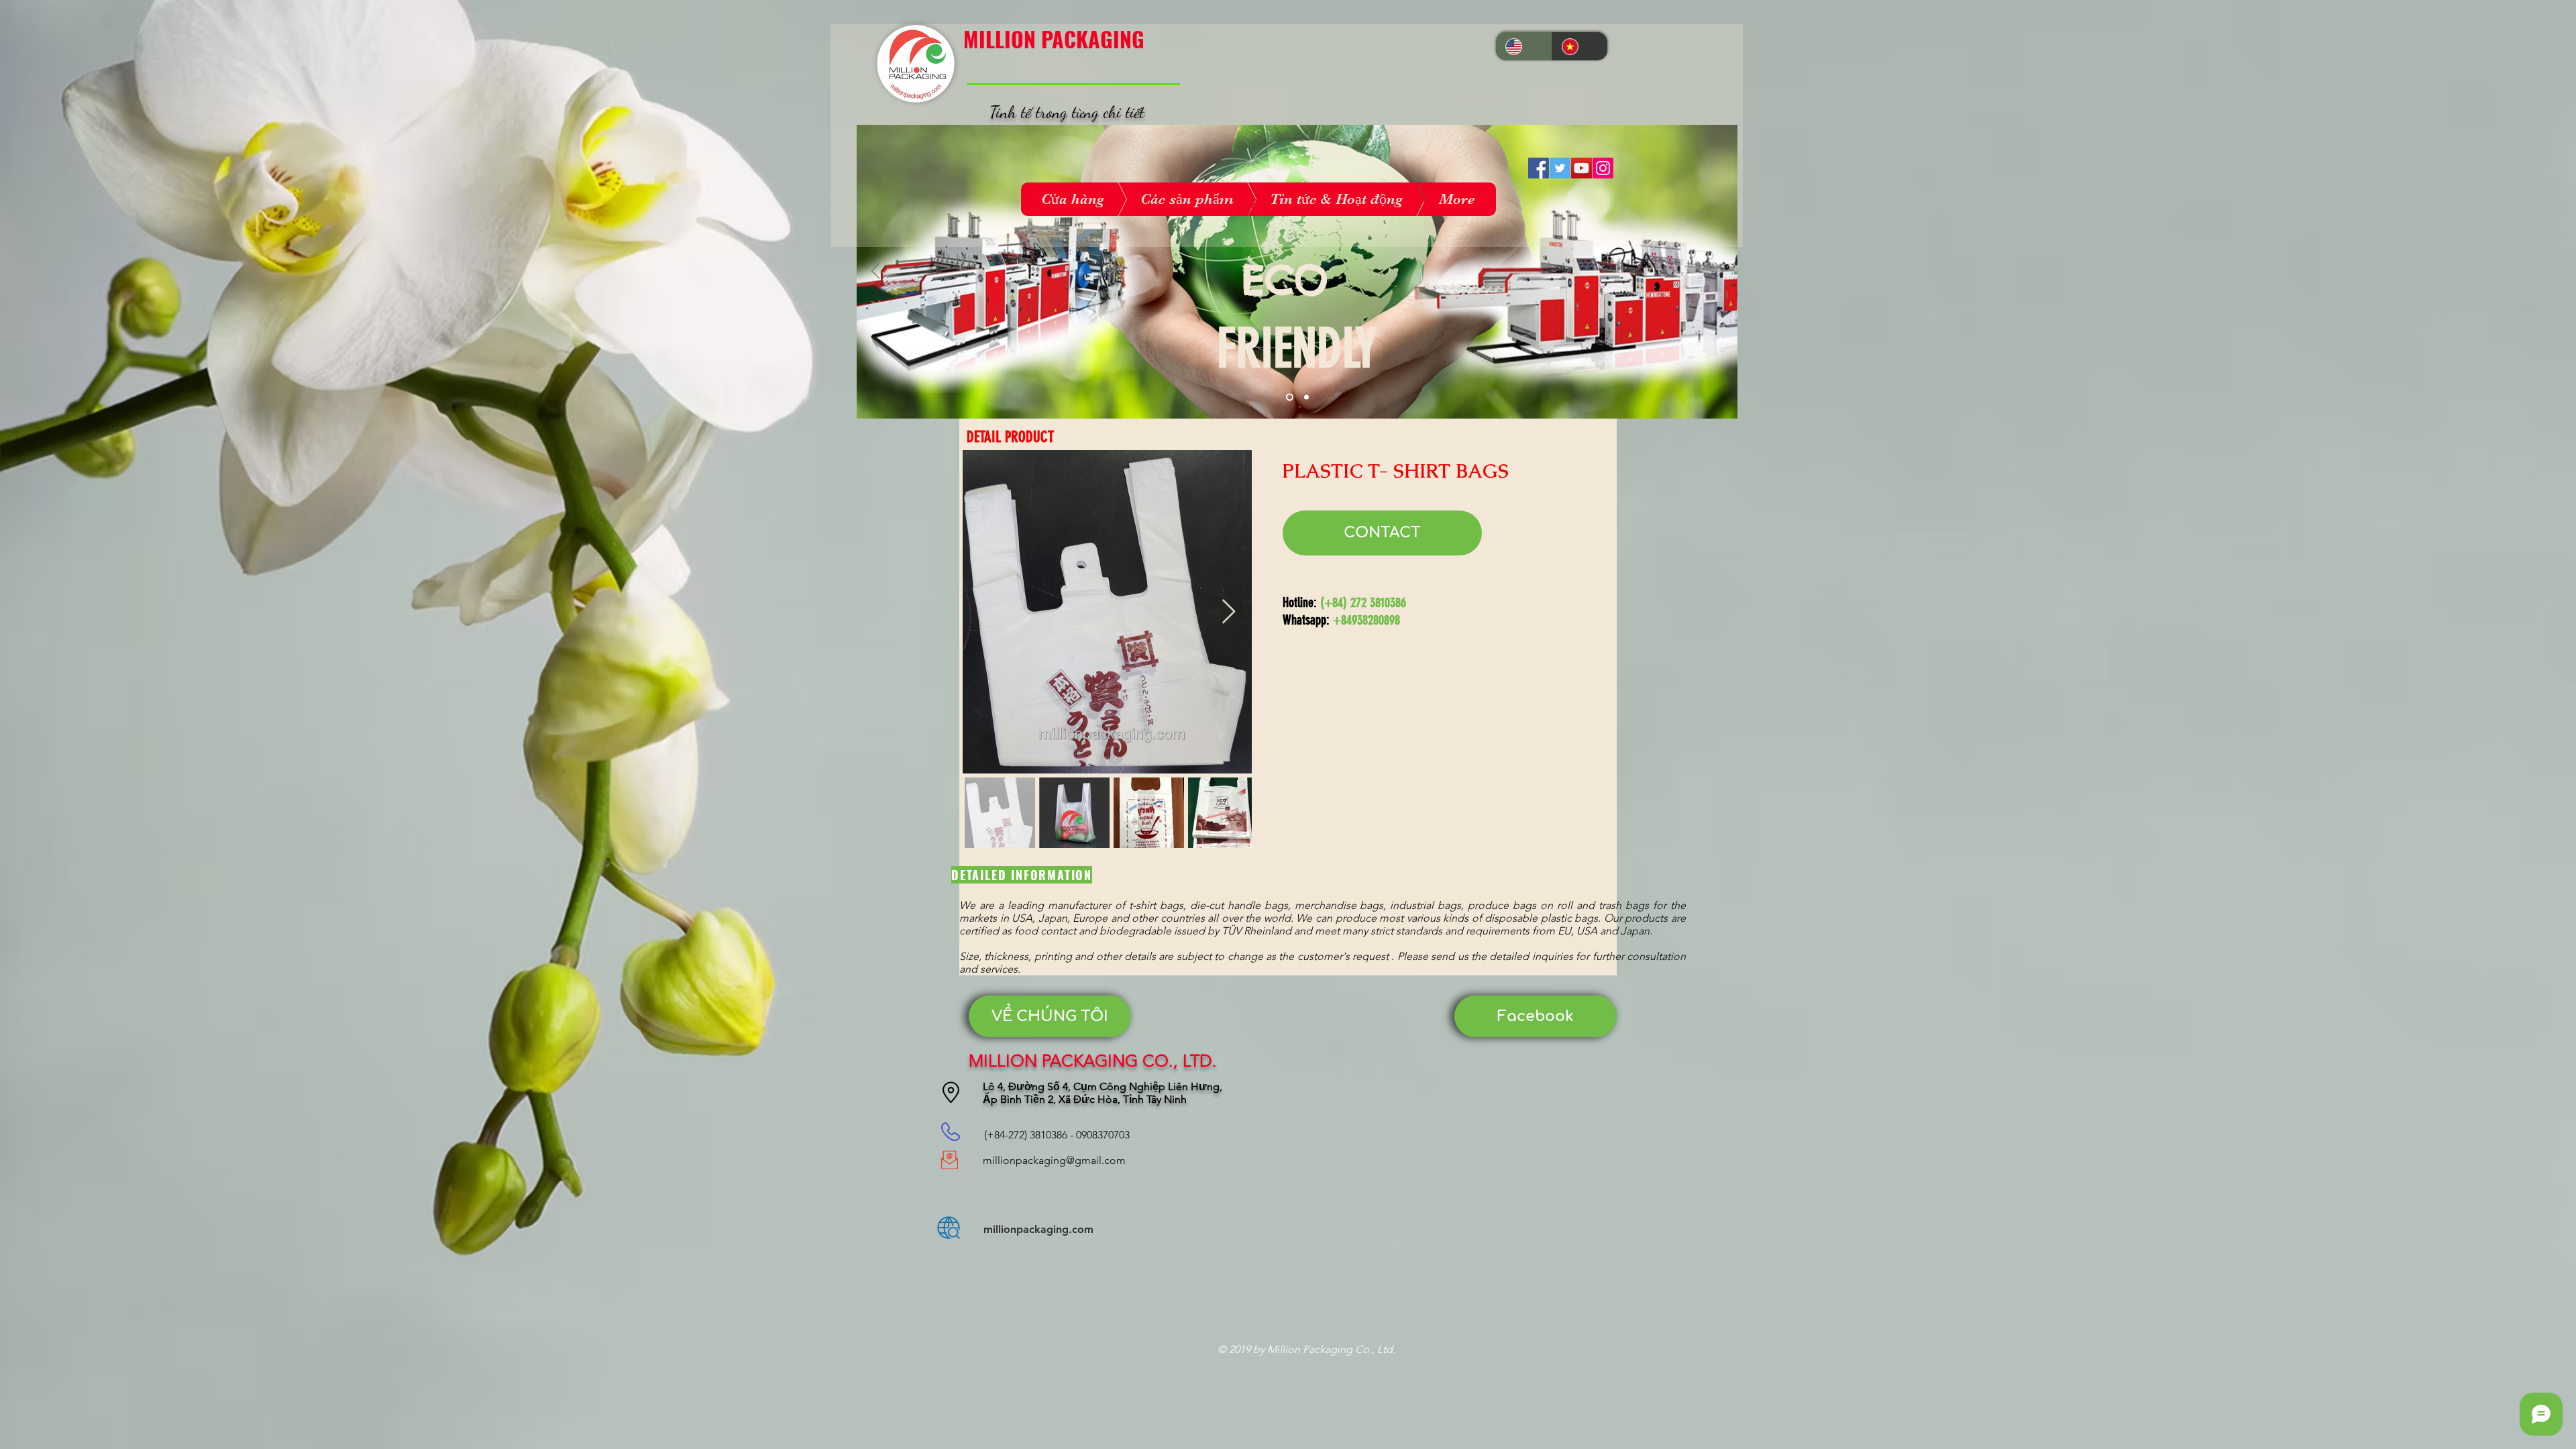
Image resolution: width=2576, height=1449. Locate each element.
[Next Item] (1229, 612)
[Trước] (876, 272)
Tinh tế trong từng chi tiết (1067, 112)
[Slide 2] (1305, 397)
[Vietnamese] (1580, 46)
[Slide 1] (1288, 397)
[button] (1050, 1016)
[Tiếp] (1719, 272)
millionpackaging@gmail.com (1054, 1160)
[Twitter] (1560, 168)
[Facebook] (1539, 168)
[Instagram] (1603, 168)
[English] (1524, 46)
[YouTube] (1581, 168)
